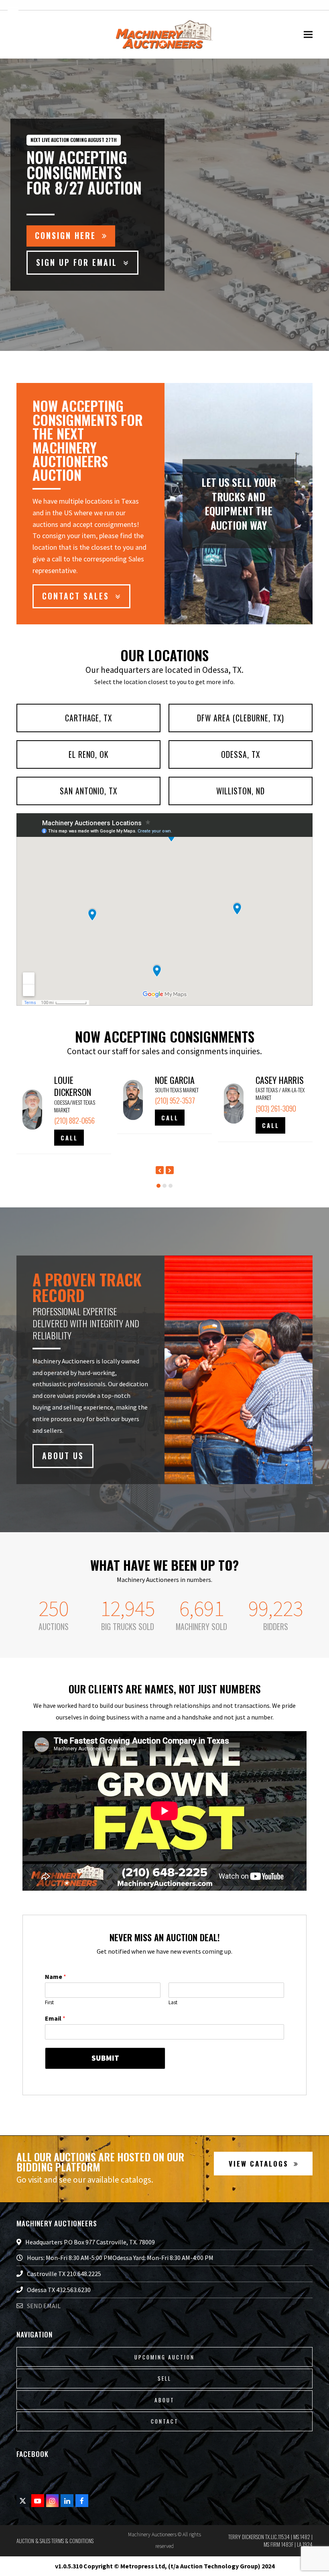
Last (173, 2003)
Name (56, 1977)
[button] (308, 35)
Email (55, 2018)
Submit (105, 2058)
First (49, 2003)
